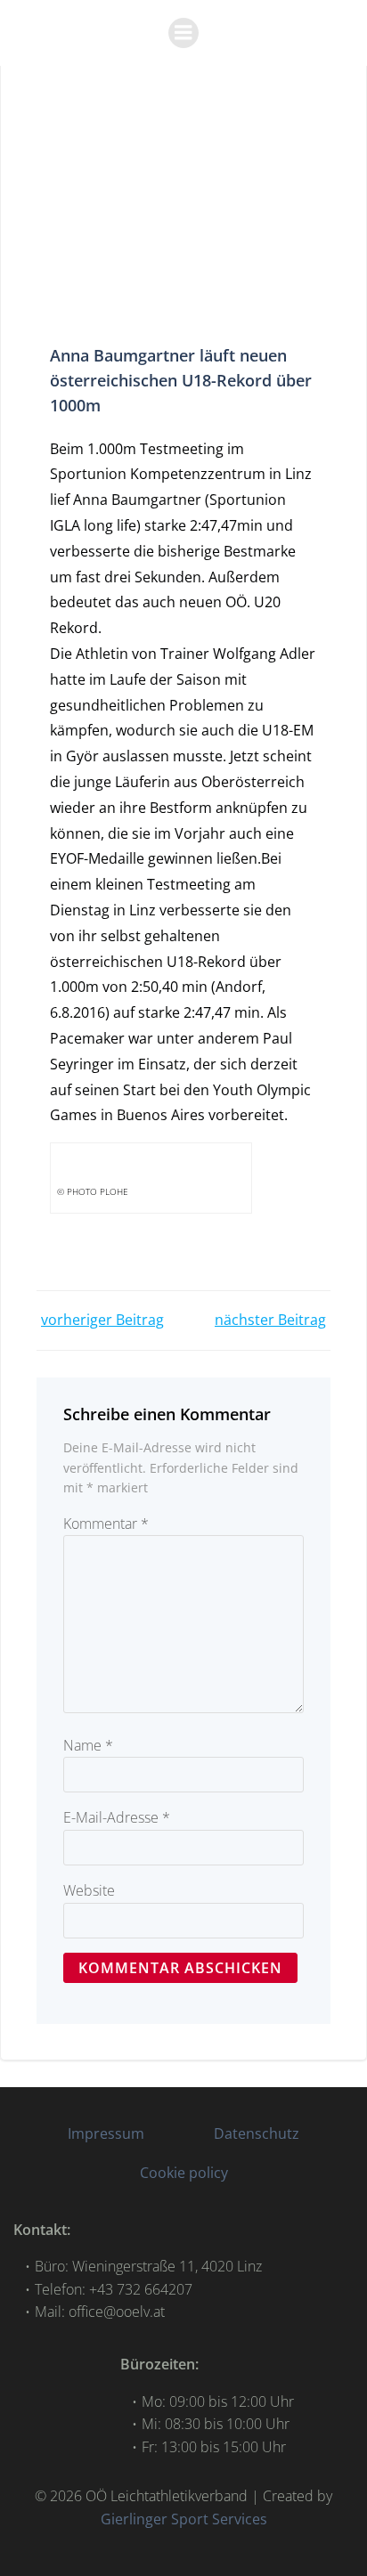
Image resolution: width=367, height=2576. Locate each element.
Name (88, 1745)
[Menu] (183, 33)
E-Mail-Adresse (117, 1817)
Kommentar (106, 1524)
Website (89, 1890)
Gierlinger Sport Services (184, 2519)
